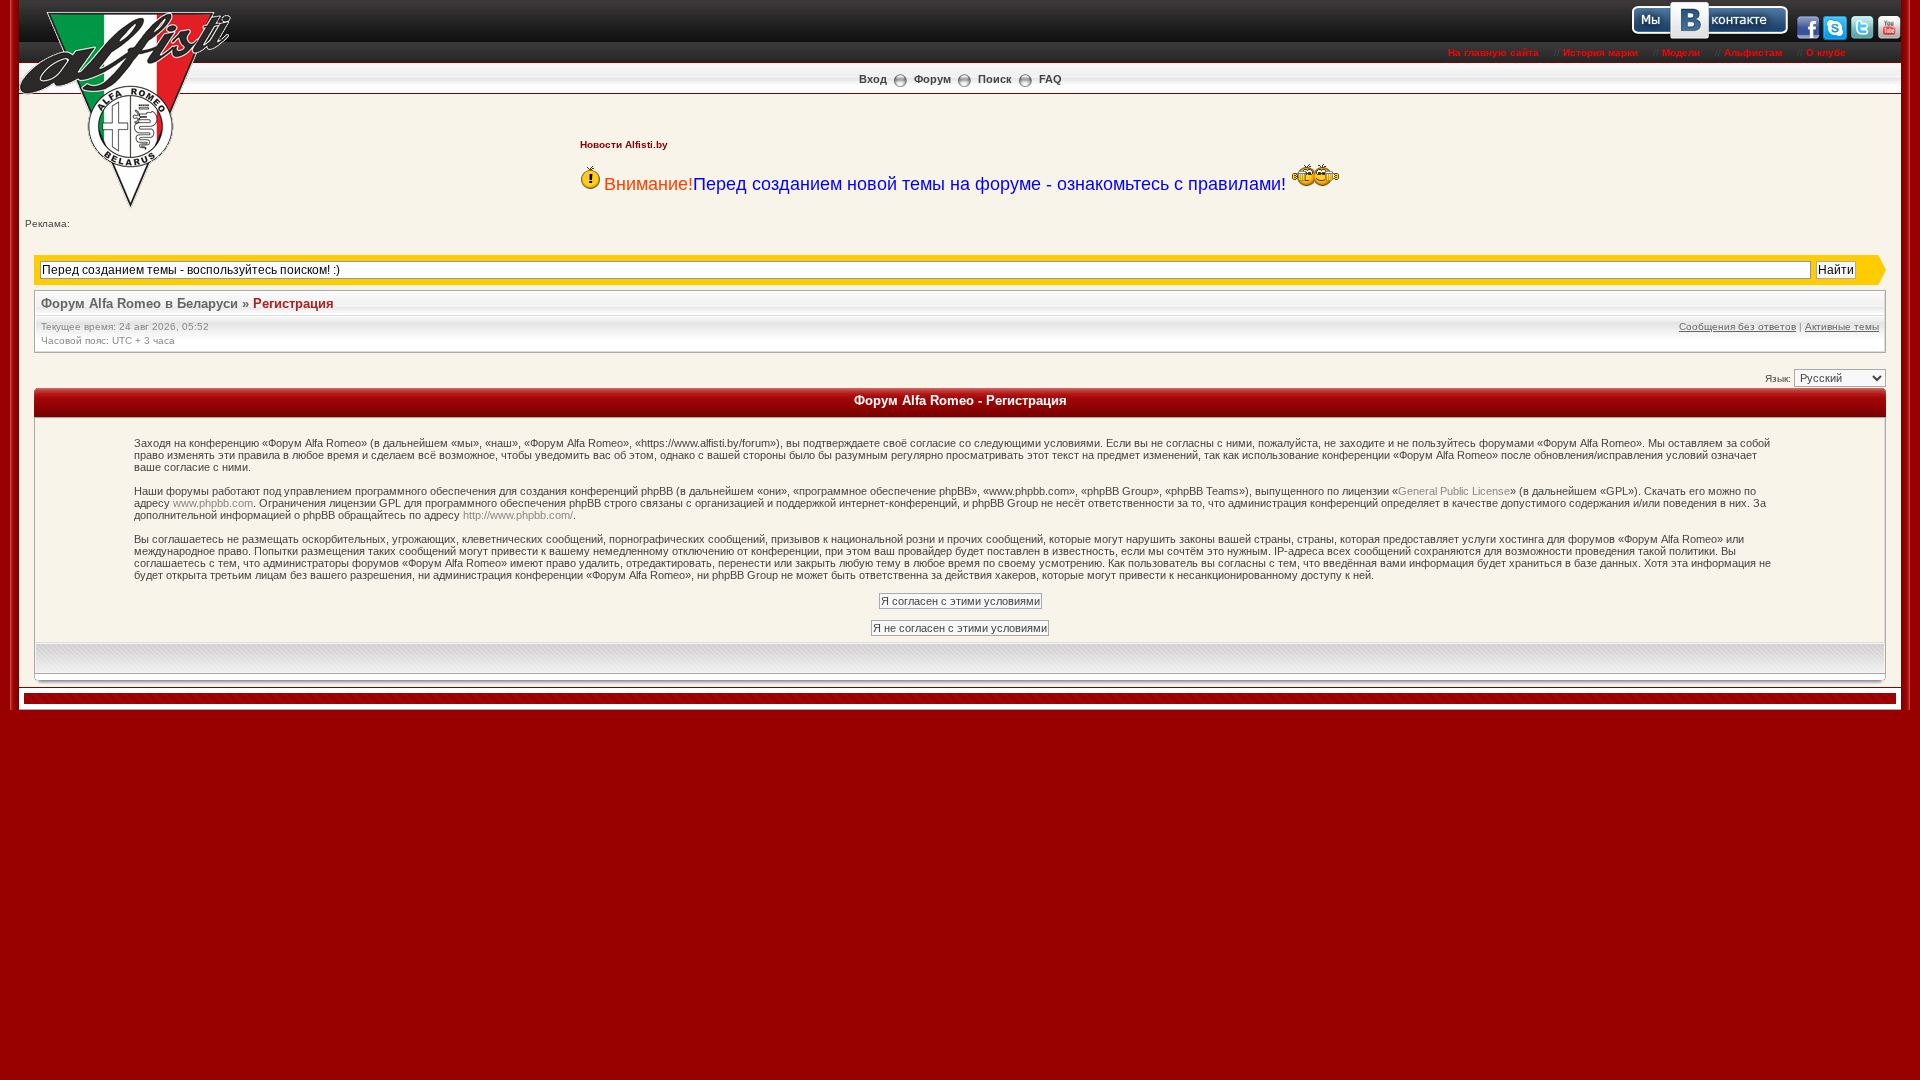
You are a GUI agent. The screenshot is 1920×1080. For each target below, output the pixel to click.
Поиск (995, 79)
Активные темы (1842, 326)
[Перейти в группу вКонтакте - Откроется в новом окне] (1794, 36)
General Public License (1454, 491)
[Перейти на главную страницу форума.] (125, 206)
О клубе (1826, 52)
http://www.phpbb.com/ (518, 515)
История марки (1600, 52)
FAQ (1050, 79)
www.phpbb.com (213, 503)
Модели (1681, 52)
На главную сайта (1493, 52)
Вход (873, 79)
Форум (932, 79)
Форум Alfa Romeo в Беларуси (139, 303)
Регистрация (293, 303)
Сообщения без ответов (1737, 326)
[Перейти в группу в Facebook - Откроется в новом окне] (1808, 36)
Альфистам (1753, 52)
